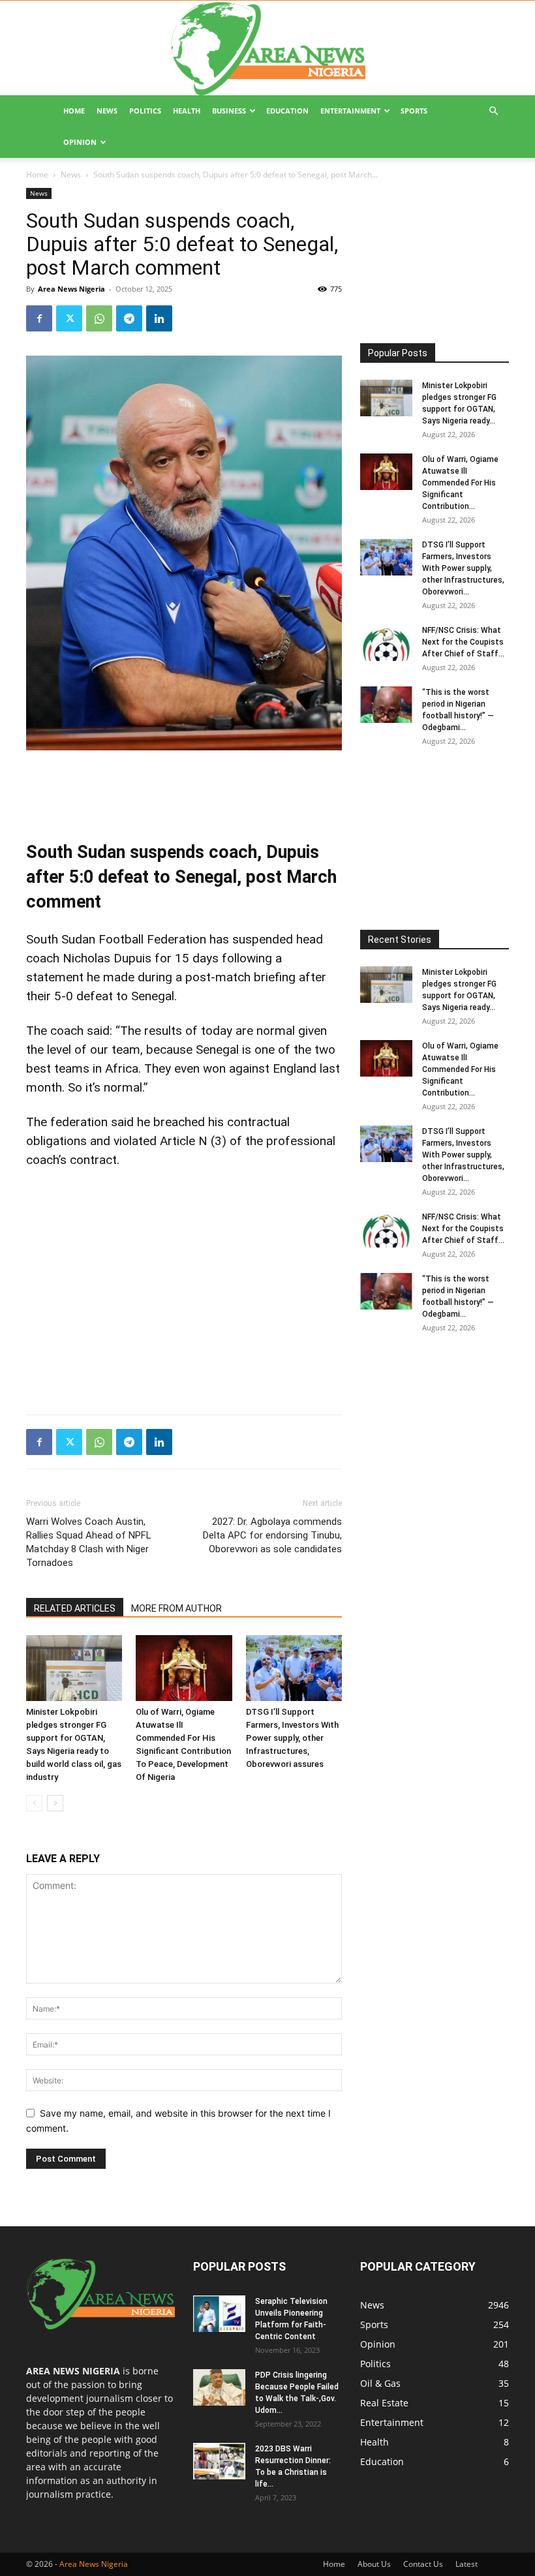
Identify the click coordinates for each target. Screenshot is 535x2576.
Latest (466, 2564)
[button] (493, 111)
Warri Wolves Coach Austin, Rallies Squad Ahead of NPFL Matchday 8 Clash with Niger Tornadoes (89, 1542)
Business (229, 111)
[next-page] (55, 1803)
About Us (374, 2564)
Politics (145, 111)
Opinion (80, 142)
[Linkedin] (159, 318)
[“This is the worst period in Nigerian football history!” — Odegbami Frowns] (386, 705)
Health (187, 111)
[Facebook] (39, 318)
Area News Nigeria (71, 289)
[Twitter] (69, 318)
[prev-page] (34, 1803)
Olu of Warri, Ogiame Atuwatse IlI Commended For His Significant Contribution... (460, 483)
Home (74, 111)
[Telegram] (129, 318)
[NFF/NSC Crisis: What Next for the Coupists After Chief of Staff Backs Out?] (386, 643)
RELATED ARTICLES (75, 1608)
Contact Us (423, 2564)
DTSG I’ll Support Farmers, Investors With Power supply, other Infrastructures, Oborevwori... (463, 568)
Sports (414, 111)
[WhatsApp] (99, 318)
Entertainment (350, 111)
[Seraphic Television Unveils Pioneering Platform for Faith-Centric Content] (219, 2314)
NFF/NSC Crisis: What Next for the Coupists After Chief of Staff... (463, 642)
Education (287, 111)
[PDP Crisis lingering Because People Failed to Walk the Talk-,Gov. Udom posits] (219, 2387)
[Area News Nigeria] (267, 48)
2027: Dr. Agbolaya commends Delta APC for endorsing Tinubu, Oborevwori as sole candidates (272, 1535)
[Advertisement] (184, 787)
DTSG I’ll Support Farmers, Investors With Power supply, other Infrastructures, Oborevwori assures (292, 1738)
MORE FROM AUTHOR (176, 1608)
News (107, 111)
